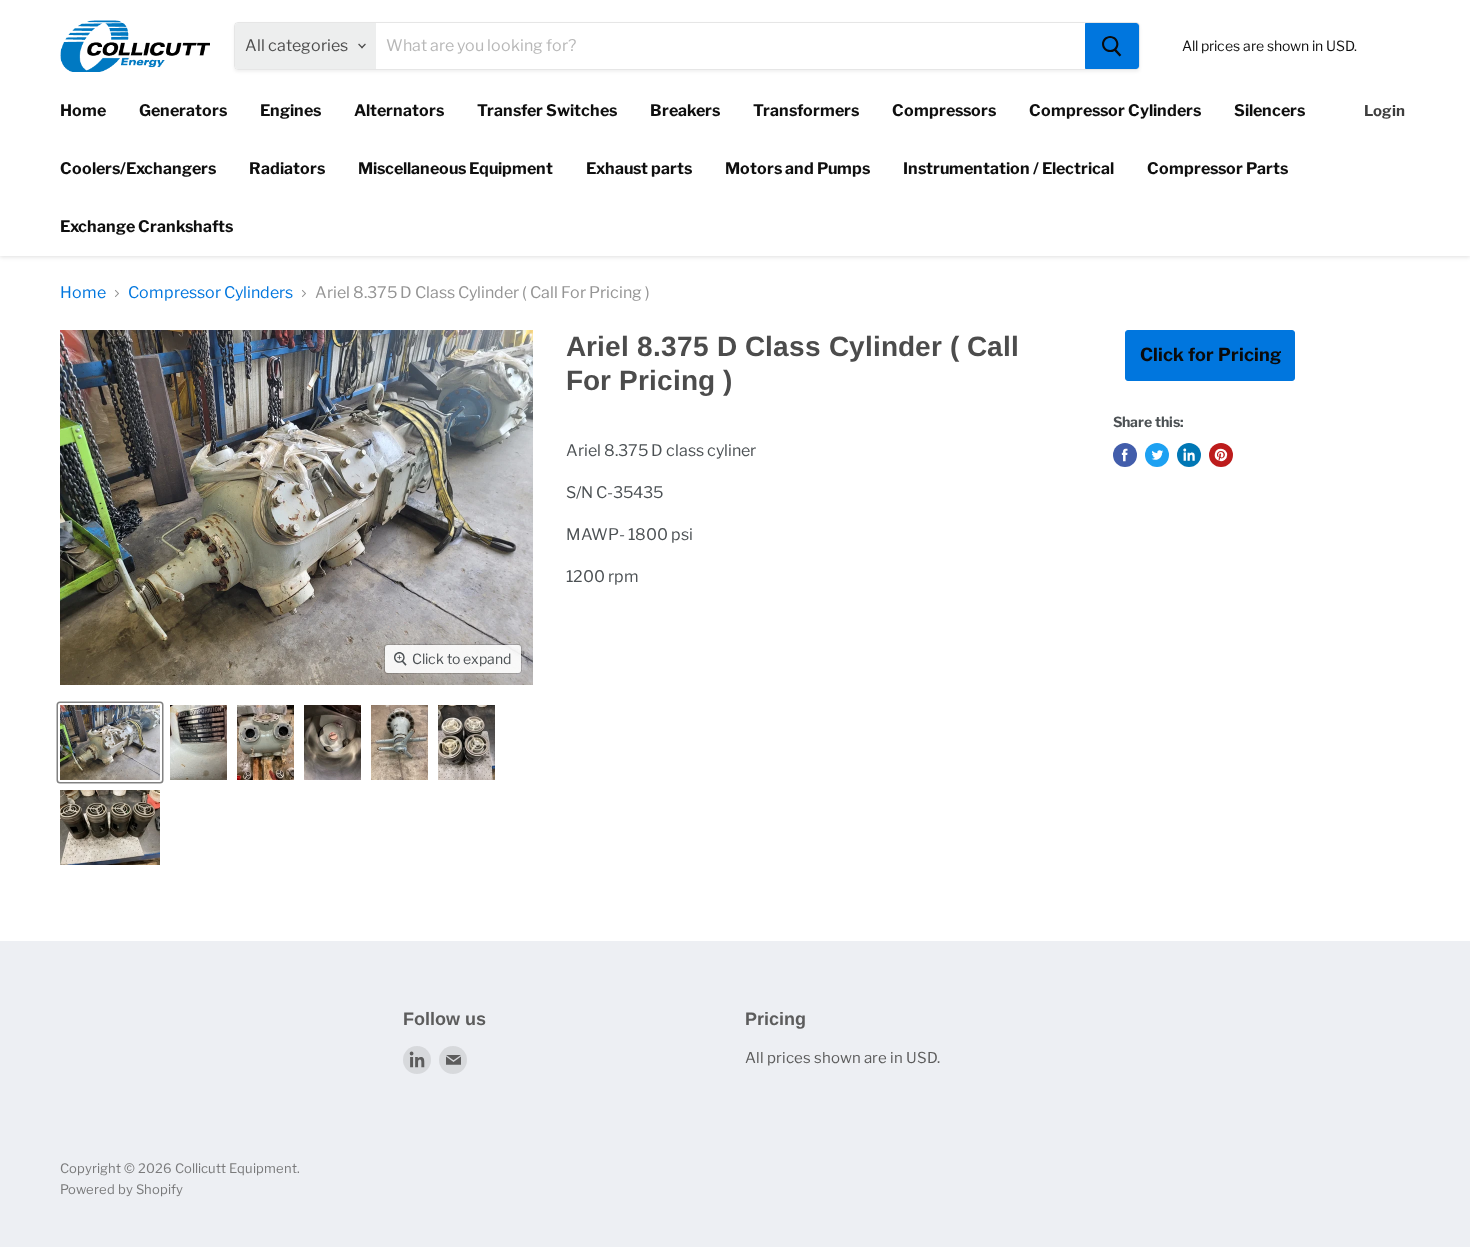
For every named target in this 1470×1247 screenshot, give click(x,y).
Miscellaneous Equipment (455, 168)
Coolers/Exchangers (138, 168)
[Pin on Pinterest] (1221, 455)
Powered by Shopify (121, 1189)
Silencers (1269, 110)
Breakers (685, 110)
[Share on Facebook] (1125, 455)
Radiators (287, 168)
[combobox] (730, 46)
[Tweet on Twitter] (1157, 455)
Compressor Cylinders (1115, 110)
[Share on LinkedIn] (1189, 455)
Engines (290, 110)
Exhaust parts (639, 168)
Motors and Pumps (797, 168)
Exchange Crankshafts (146, 226)
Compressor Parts (1217, 168)
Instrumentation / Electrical (1008, 168)
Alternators (399, 110)
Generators (183, 110)
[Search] (1112, 46)
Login (1384, 111)
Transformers (806, 110)
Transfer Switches (547, 110)
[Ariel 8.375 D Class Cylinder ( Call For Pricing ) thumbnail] (110, 742)
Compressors (944, 110)
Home (83, 110)
